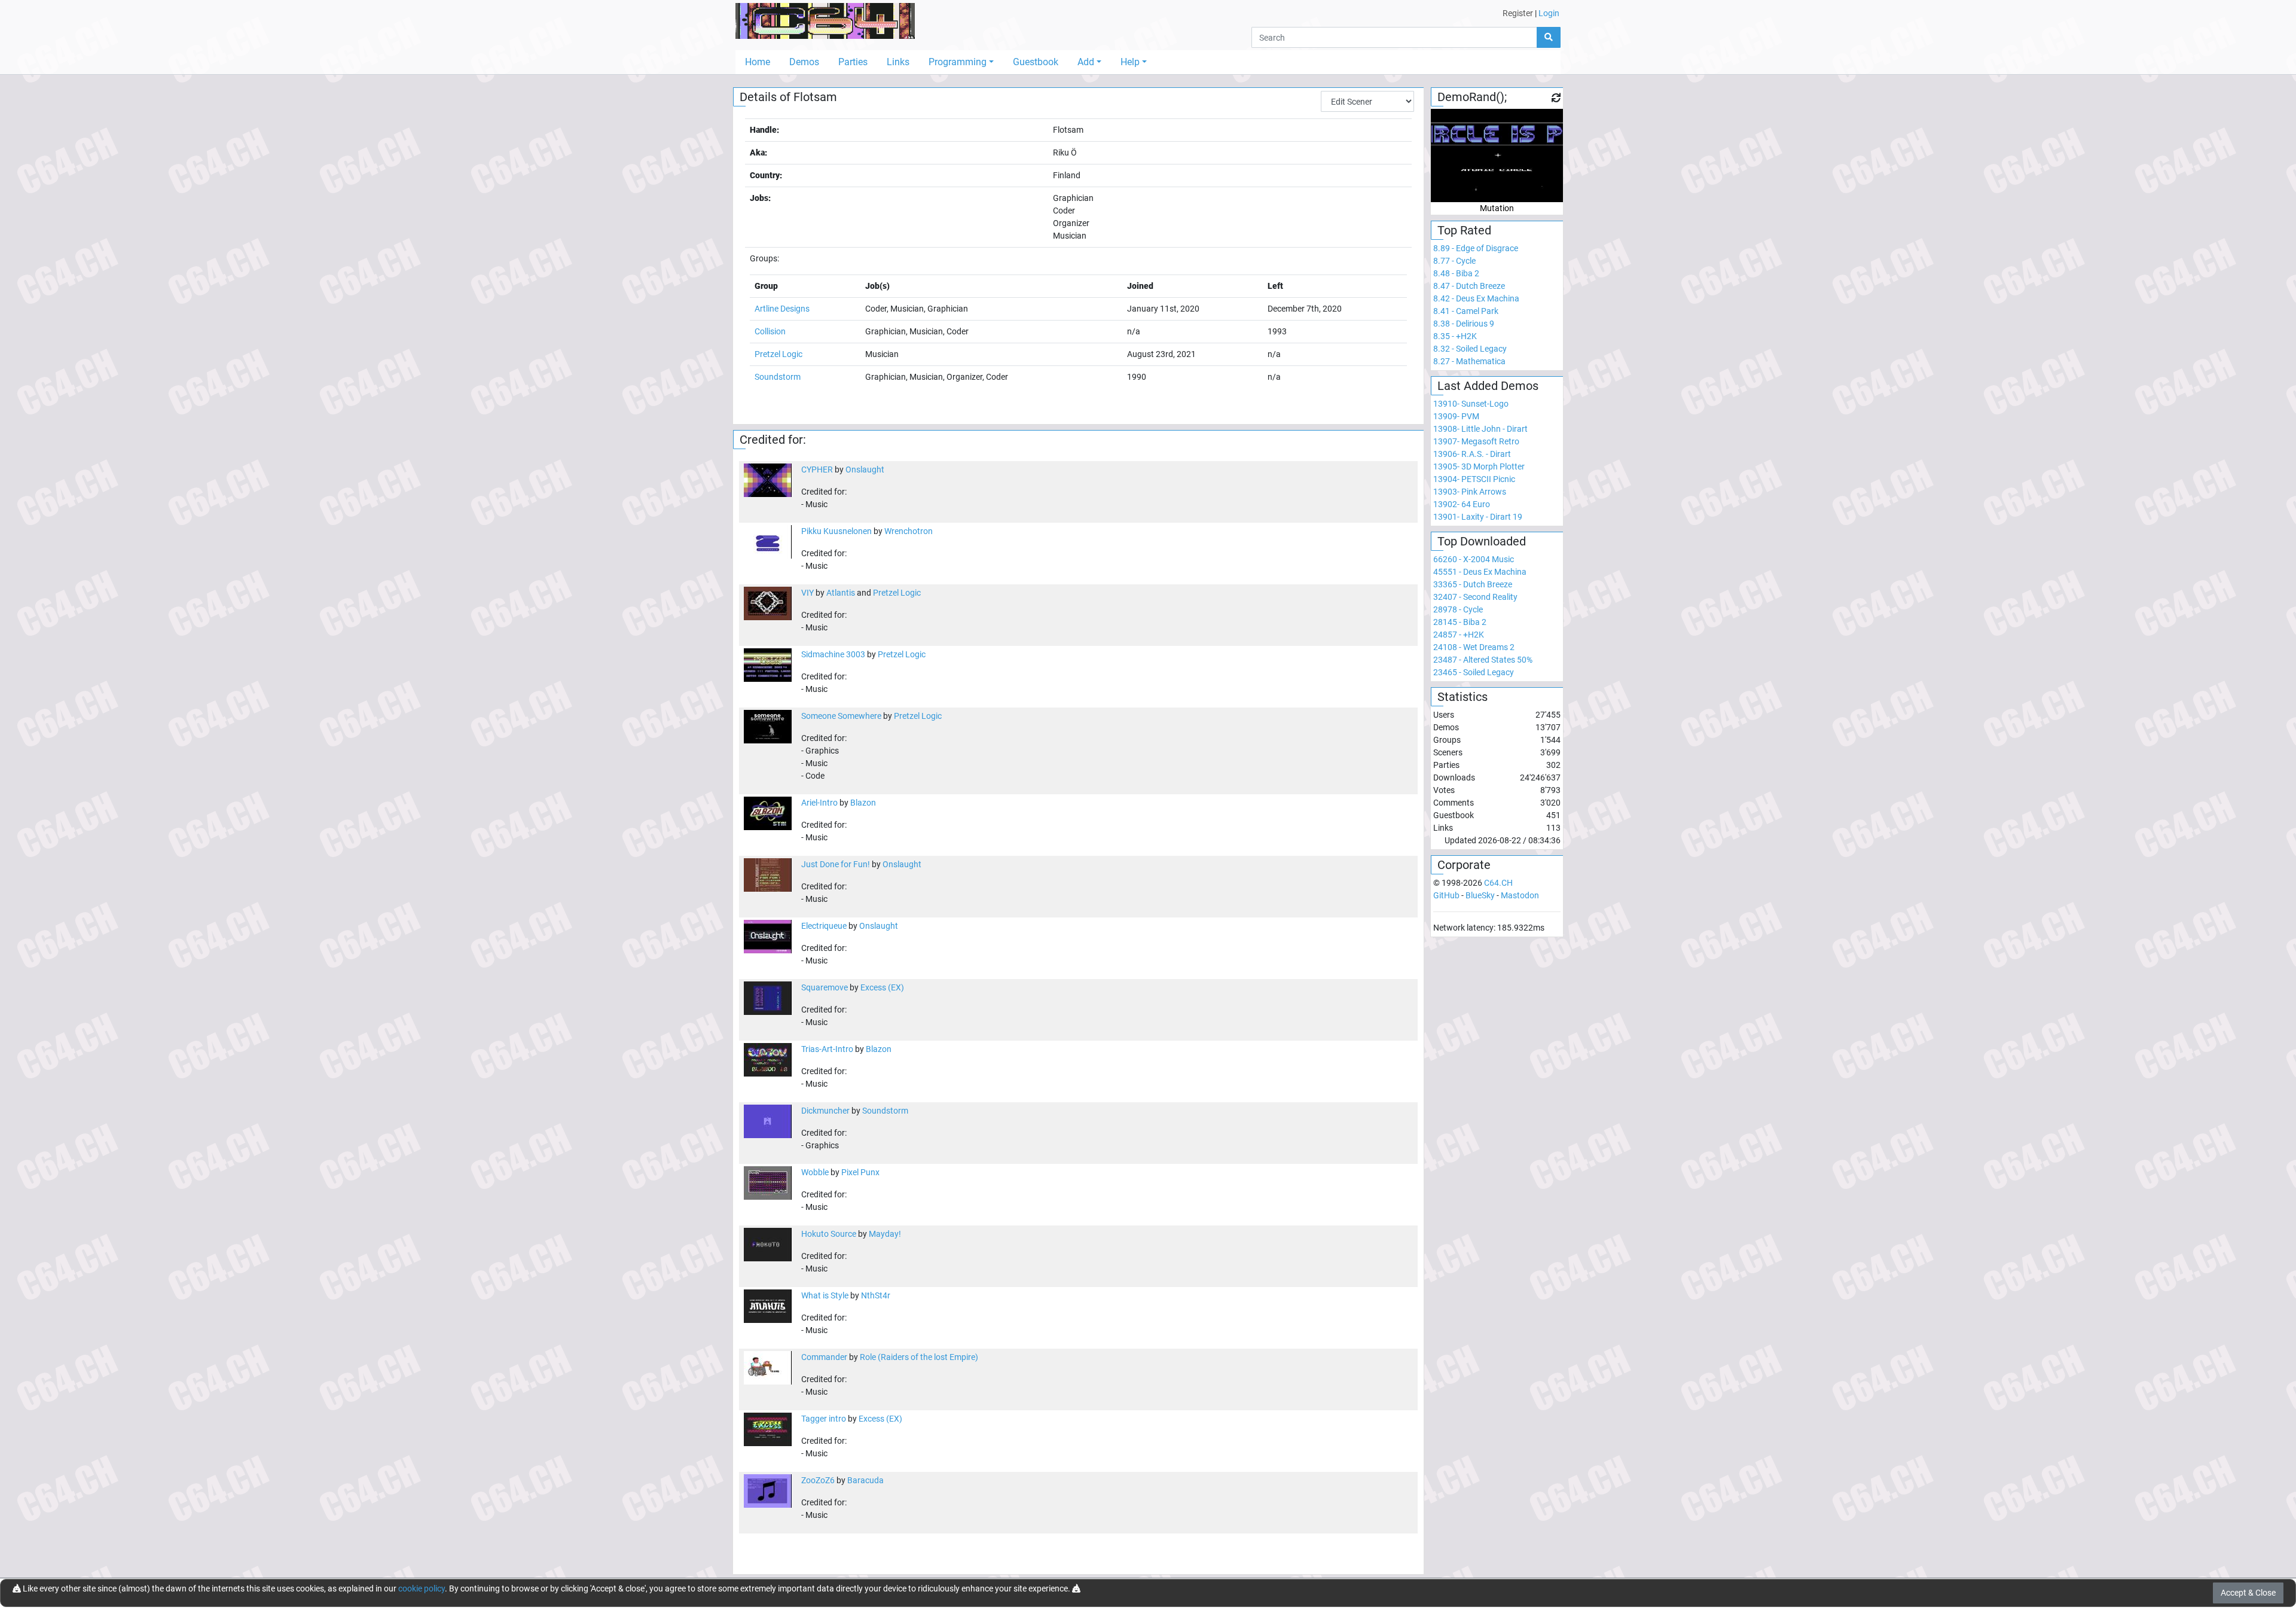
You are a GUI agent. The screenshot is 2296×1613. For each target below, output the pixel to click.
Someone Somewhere (841, 716)
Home (758, 62)
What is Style (825, 1295)
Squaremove (825, 987)
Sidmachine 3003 (833, 654)
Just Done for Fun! (836, 864)
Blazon (863, 803)
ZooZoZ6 (818, 1480)
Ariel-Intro (819, 803)
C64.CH (1498, 883)
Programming (958, 62)
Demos (804, 62)
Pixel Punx (860, 1172)
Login (1549, 13)
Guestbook (1036, 62)
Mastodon (1520, 895)
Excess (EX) (882, 987)
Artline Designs (782, 309)
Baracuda (865, 1480)
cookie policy (422, 1588)
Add (1086, 62)
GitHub (1446, 895)
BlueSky (1480, 895)
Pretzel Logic (778, 354)
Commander (824, 1357)
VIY (807, 593)
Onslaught (865, 469)
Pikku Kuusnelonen (836, 531)
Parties (853, 62)
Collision (770, 331)
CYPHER (817, 469)
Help (1130, 62)
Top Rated (1464, 230)
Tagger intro (824, 1419)
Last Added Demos (1488, 386)
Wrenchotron (909, 531)
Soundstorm (778, 377)
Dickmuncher (825, 1111)
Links (898, 62)
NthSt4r (876, 1295)
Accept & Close (2248, 1593)
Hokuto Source (829, 1234)
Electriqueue (824, 926)
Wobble (815, 1172)
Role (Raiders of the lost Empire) (919, 1357)
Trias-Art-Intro (827, 1049)
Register (1518, 13)
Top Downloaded (1482, 541)
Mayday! (885, 1234)
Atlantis (841, 593)
